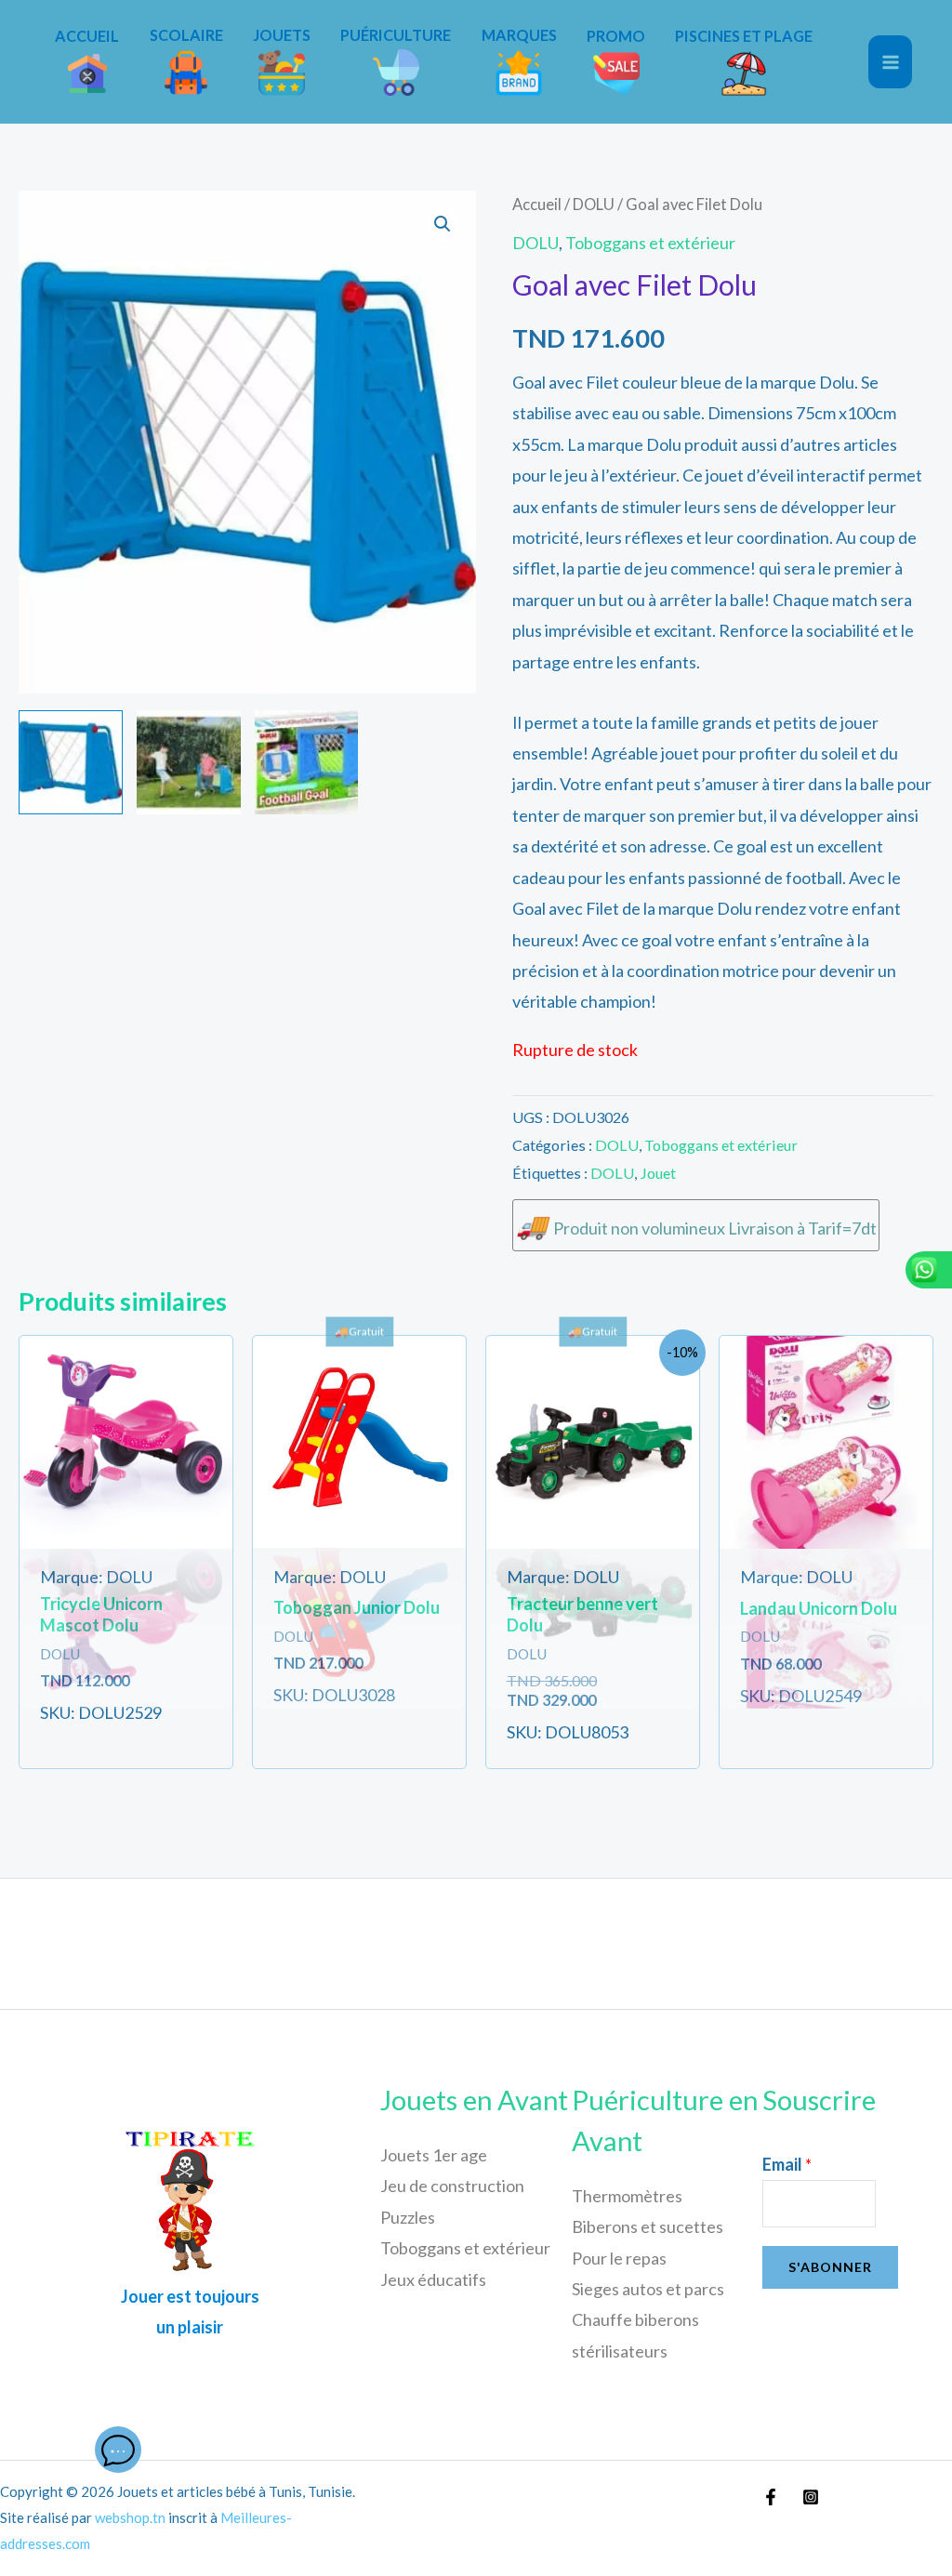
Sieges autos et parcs (648, 2289)
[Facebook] (771, 2497)
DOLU (594, 205)
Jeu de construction (452, 2186)
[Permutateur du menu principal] (890, 62)
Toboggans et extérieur (650, 243)
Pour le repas (619, 2258)
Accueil (537, 205)
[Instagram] (811, 2497)
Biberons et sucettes (648, 2226)
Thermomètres (627, 2196)
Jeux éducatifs (433, 2279)
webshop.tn (130, 2517)
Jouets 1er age (434, 2155)
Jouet (658, 1173)
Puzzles (408, 2217)
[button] (443, 224)
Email (787, 2164)
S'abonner (830, 2267)
